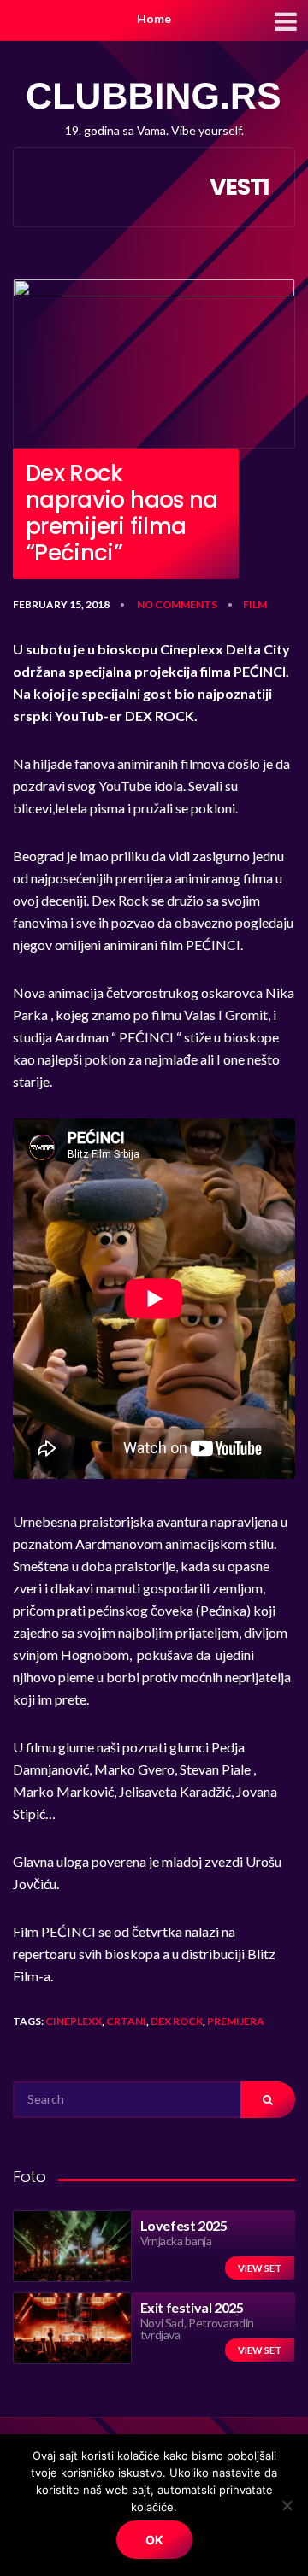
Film (255, 604)
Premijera (236, 2021)
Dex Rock (177, 2021)
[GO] (268, 2100)
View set (260, 2268)
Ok (154, 2540)
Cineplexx (74, 2021)
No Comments (177, 604)
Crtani (126, 2021)
